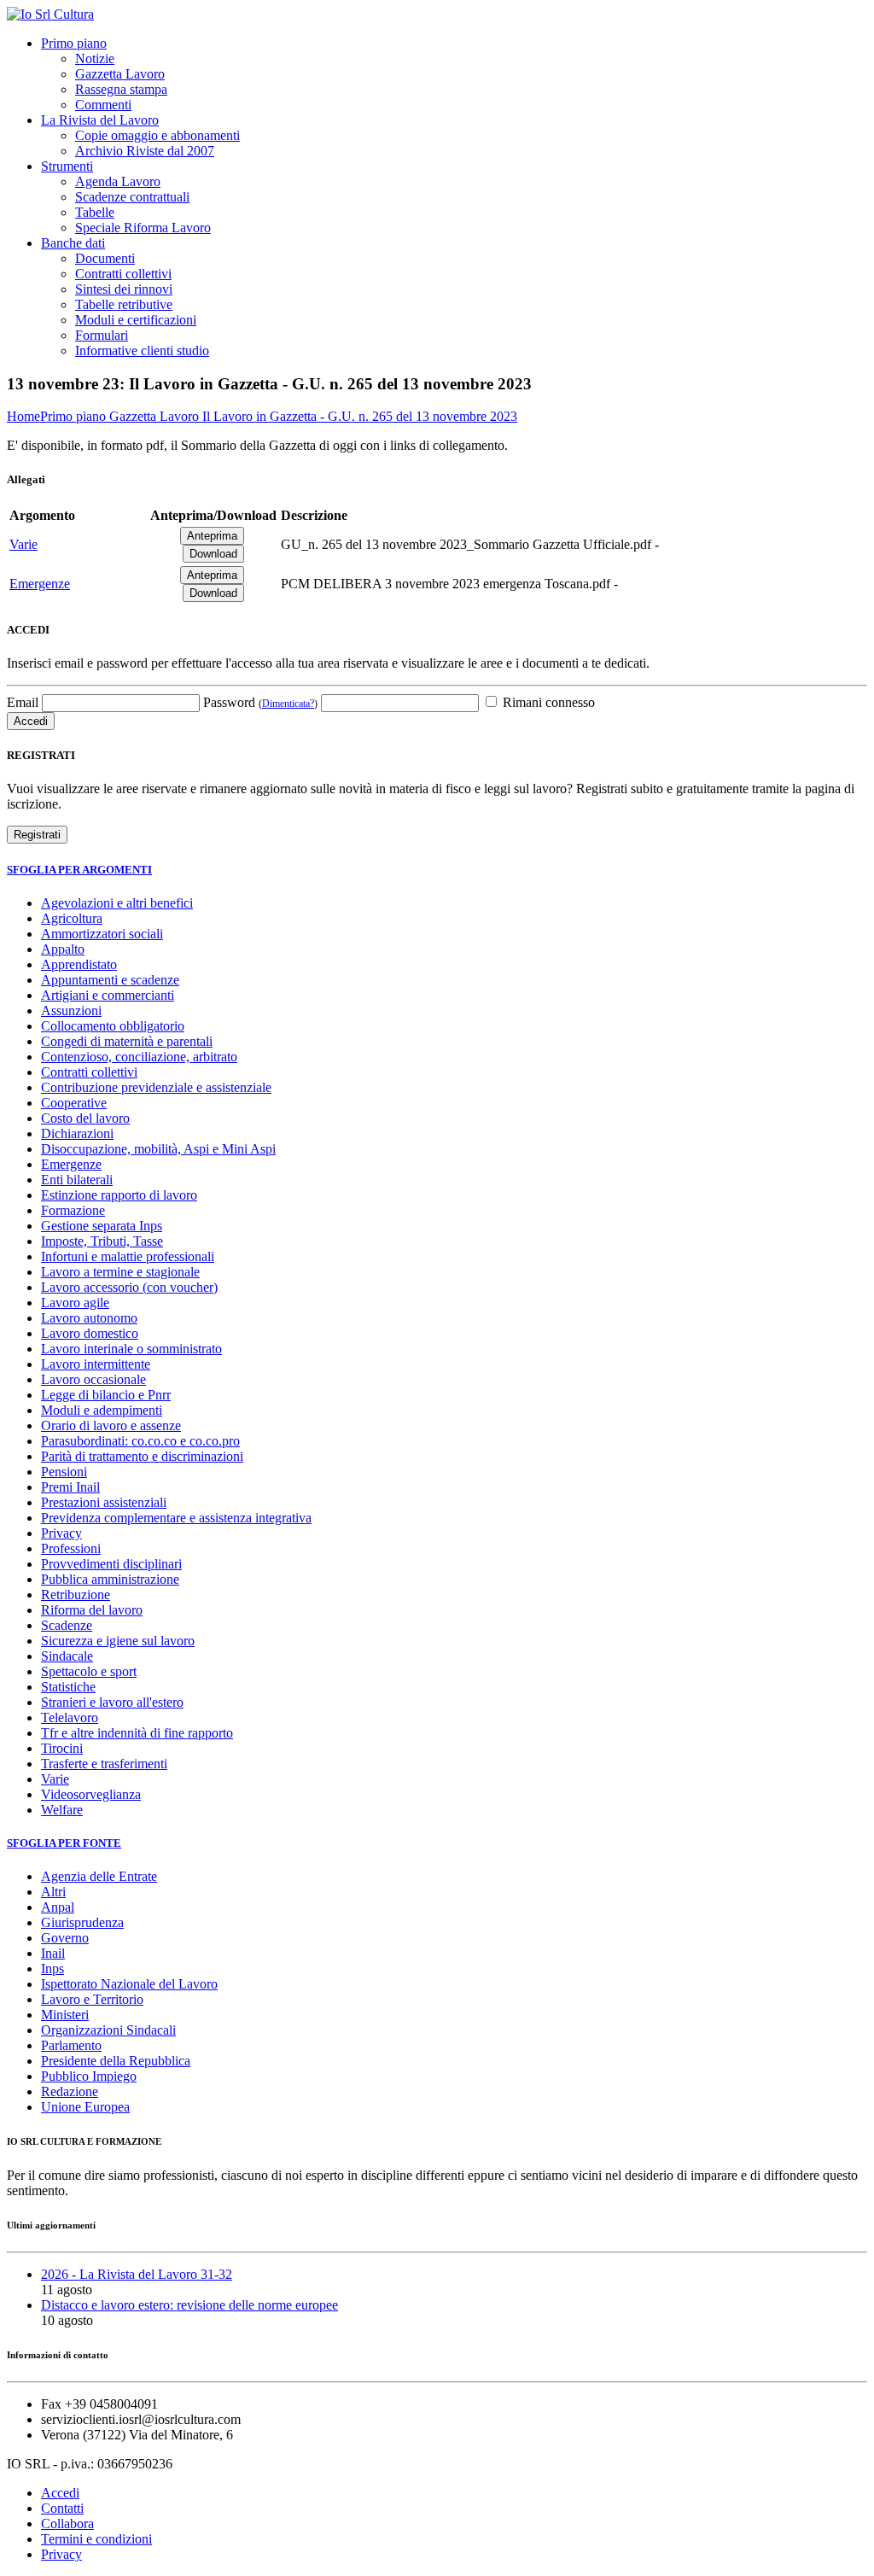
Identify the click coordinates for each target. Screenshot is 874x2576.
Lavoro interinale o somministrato (131, 1349)
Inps (52, 1969)
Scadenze (67, 1625)
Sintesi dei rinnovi (124, 289)
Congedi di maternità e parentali (127, 1041)
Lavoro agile (75, 1303)
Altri (53, 1892)
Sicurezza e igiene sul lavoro (118, 1641)
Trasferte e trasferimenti (104, 1764)
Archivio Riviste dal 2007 (145, 151)
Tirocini (62, 1748)
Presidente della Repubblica (116, 2061)
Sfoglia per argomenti (79, 870)
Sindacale (67, 1656)
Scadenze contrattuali (132, 197)
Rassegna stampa (121, 89)
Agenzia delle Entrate (99, 1876)
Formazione (73, 1210)
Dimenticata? (288, 704)
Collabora (67, 2523)
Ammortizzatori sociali (102, 934)
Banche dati (73, 243)
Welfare (62, 1810)
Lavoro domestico (90, 1333)
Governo (65, 1938)
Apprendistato (79, 964)
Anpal (58, 1907)
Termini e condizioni (96, 2539)
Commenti (103, 105)
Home (23, 416)
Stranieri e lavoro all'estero (112, 1702)
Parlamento (71, 2045)
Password (260, 702)
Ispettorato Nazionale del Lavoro (129, 1984)
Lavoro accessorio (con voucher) (129, 1287)
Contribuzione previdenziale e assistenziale (156, 1087)
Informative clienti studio (142, 350)
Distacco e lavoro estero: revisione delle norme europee (189, 2305)
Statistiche (68, 1687)
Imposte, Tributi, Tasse (102, 1241)
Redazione (70, 2091)
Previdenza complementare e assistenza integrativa (176, 1518)
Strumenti (67, 166)
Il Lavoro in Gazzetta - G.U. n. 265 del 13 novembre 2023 (360, 416)
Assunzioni (71, 1011)
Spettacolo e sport (89, 1671)
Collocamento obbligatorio (113, 1026)
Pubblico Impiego (89, 2076)
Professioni (71, 1548)
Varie (23, 544)
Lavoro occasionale (93, 1379)
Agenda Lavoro (118, 181)
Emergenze (40, 584)
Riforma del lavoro (92, 1610)
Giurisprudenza (82, 1922)
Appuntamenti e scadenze (110, 980)
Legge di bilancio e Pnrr (106, 1395)
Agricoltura (72, 918)
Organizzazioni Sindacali (108, 2030)
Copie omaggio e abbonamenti (157, 135)
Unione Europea (85, 2107)
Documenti (105, 258)
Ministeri (65, 2015)
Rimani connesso (547, 702)
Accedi (60, 2493)
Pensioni (64, 1472)
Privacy (61, 1533)
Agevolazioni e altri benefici (117, 903)
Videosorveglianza (91, 1794)
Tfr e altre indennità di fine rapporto (137, 1733)
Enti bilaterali (77, 1180)
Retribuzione (76, 1595)
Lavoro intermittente (96, 1364)
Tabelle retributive (124, 304)
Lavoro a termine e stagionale (120, 1272)
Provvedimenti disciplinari (111, 1564)
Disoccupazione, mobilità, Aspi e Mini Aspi (158, 1149)
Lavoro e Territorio (92, 1999)
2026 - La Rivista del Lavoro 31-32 (137, 2274)
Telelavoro (70, 1717)
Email (23, 702)
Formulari (102, 335)
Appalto (63, 949)
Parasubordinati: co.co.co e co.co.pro (140, 1441)
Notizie (95, 58)
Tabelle (95, 212)
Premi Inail (70, 1487)
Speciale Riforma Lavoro (143, 228)
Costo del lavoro (85, 1118)
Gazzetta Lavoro (120, 74)
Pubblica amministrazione (110, 1579)
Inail (53, 1953)
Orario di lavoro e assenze (111, 1425)
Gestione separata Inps (102, 1226)
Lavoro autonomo (89, 1318)
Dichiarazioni (77, 1133)
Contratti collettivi (123, 274)
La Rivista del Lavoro (100, 120)
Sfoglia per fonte (64, 1843)
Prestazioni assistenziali (104, 1502)
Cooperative (74, 1103)
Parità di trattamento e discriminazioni (142, 1456)
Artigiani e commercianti (108, 995)
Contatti (62, 2508)
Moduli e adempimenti (102, 1410)
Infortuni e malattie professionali (128, 1256)
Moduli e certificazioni (136, 320)
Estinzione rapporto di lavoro (119, 1195)
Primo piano (74, 43)
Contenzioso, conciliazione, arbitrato (139, 1057)
